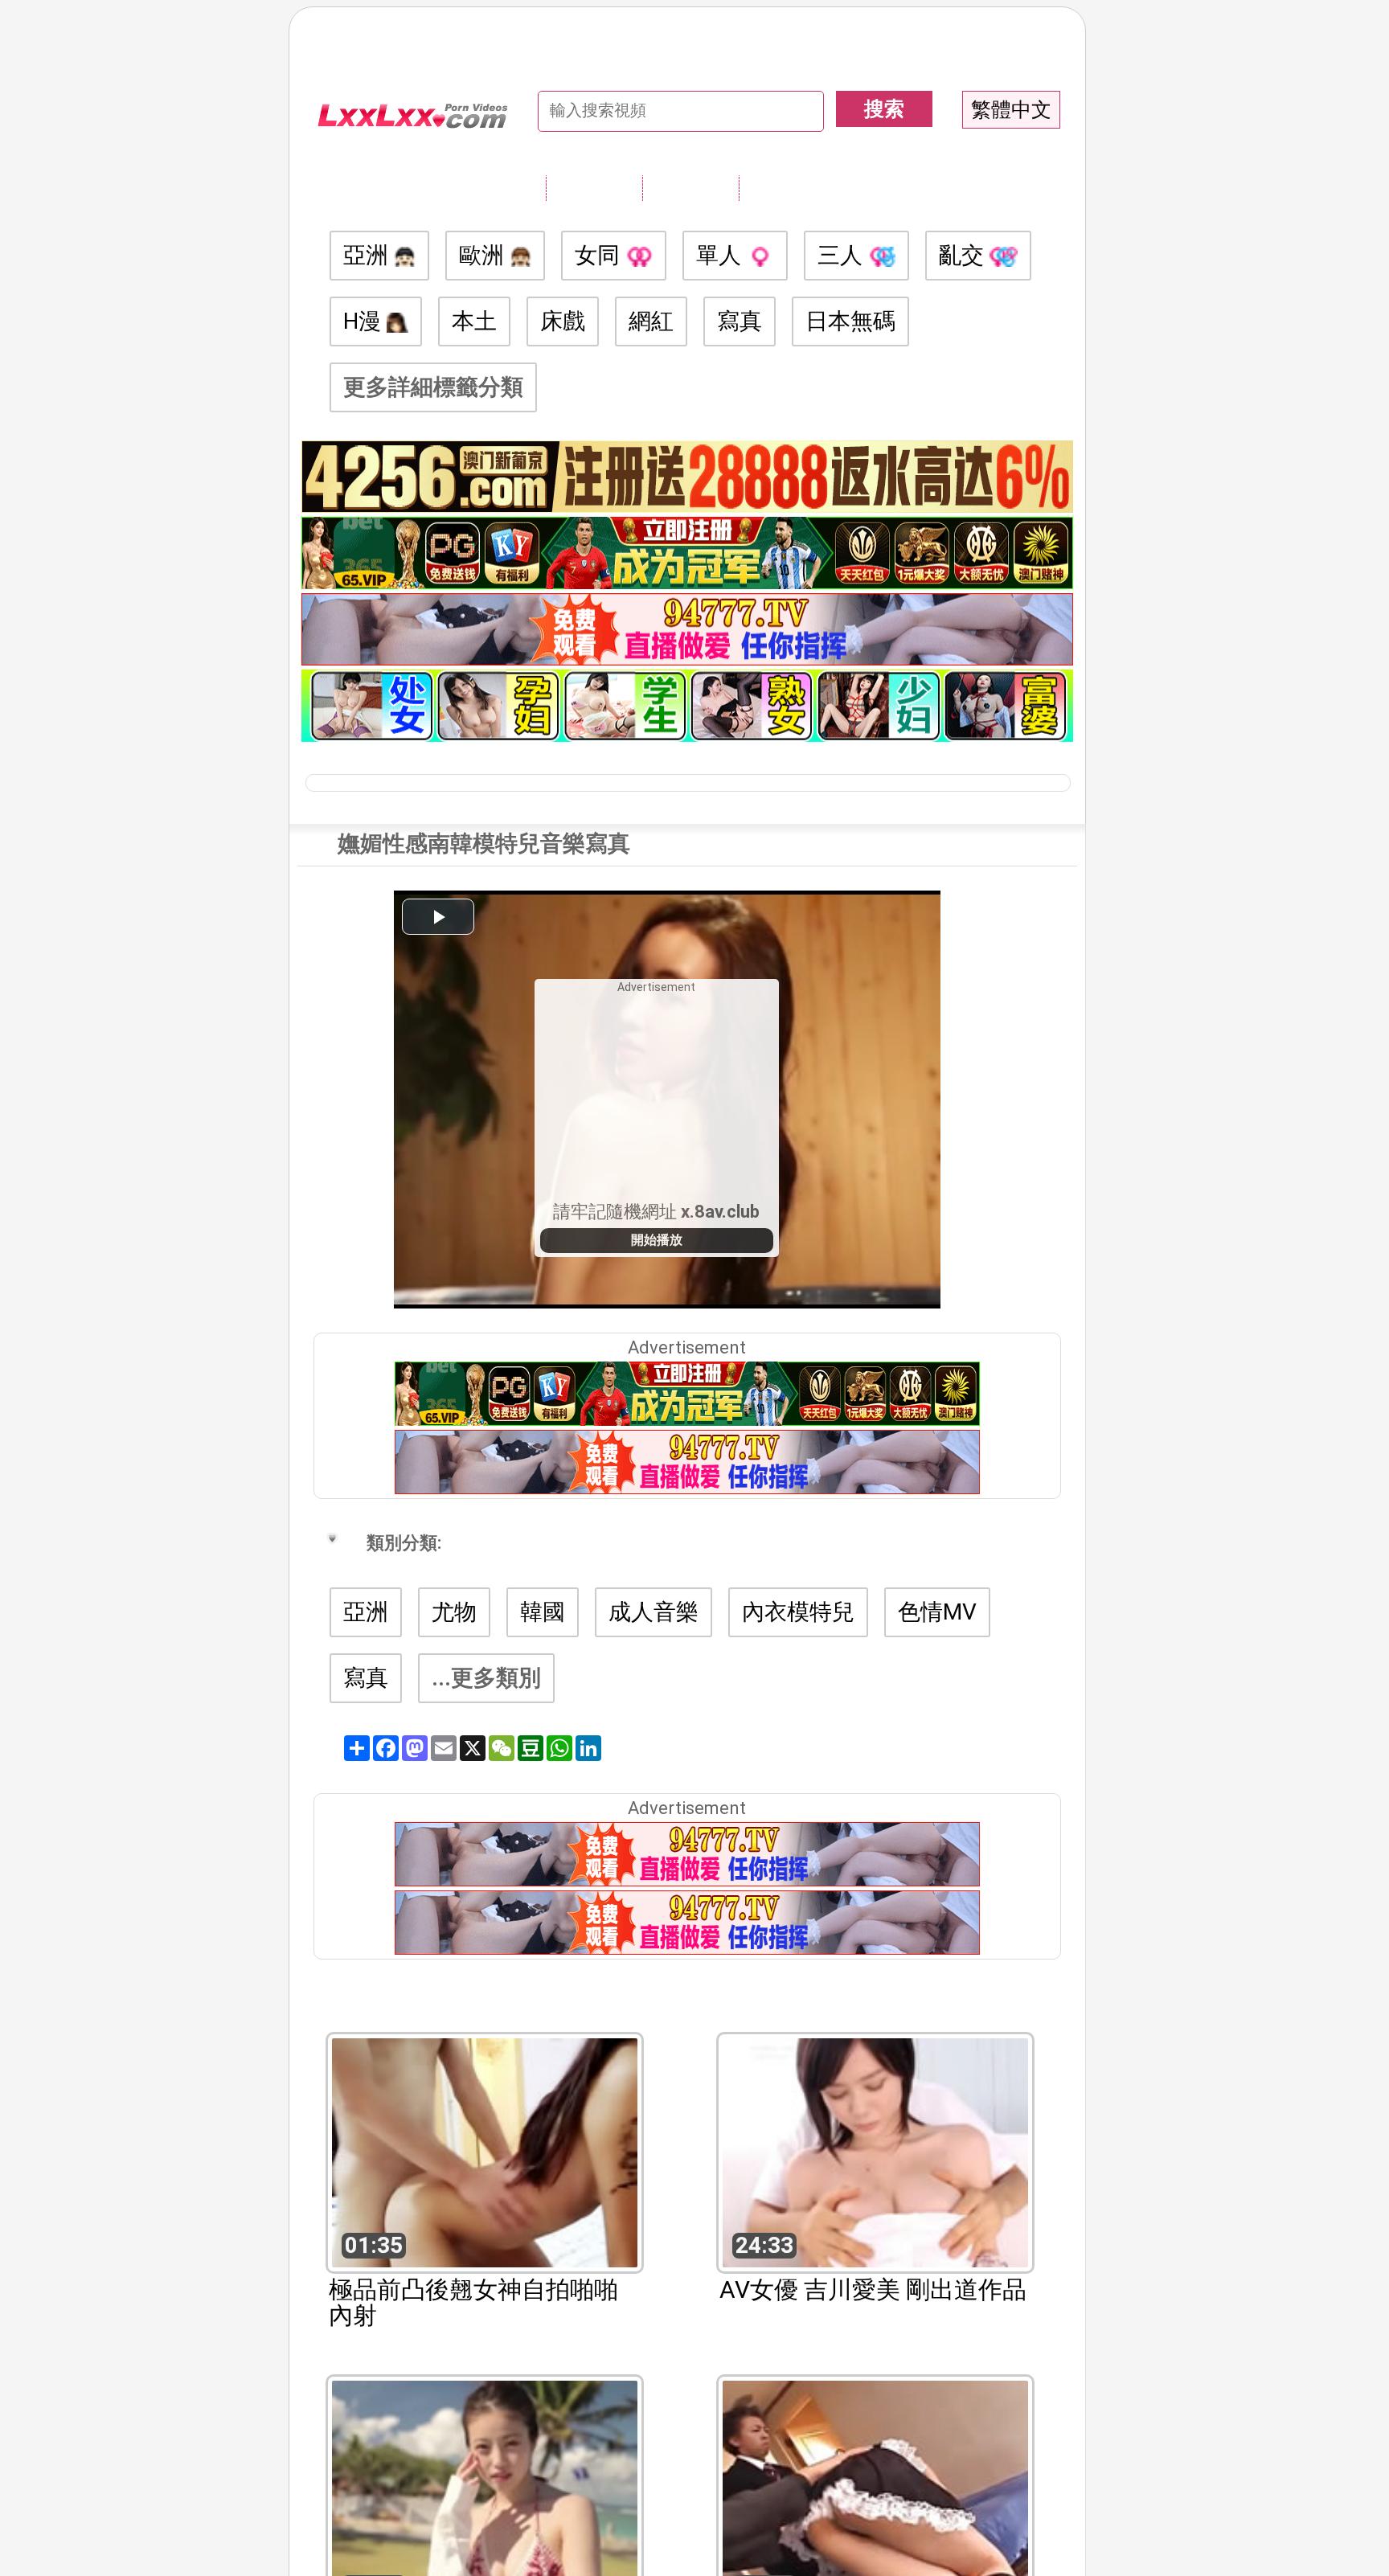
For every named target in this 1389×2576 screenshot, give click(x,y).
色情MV (937, 1612)
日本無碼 (850, 321)
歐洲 (484, 255)
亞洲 (369, 255)
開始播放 (657, 1240)
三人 (843, 255)
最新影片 (690, 187)
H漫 (365, 321)
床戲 (563, 321)
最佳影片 (787, 187)
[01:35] (485, 2151)
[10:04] (875, 2494)
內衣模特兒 (798, 1612)
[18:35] (485, 2494)
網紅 (651, 321)
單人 (721, 255)
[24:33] (875, 2151)
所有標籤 (594, 187)
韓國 (543, 1612)
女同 (600, 255)
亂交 (964, 255)
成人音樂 (654, 1612)
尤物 (454, 1612)
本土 (474, 321)
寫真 (740, 321)
